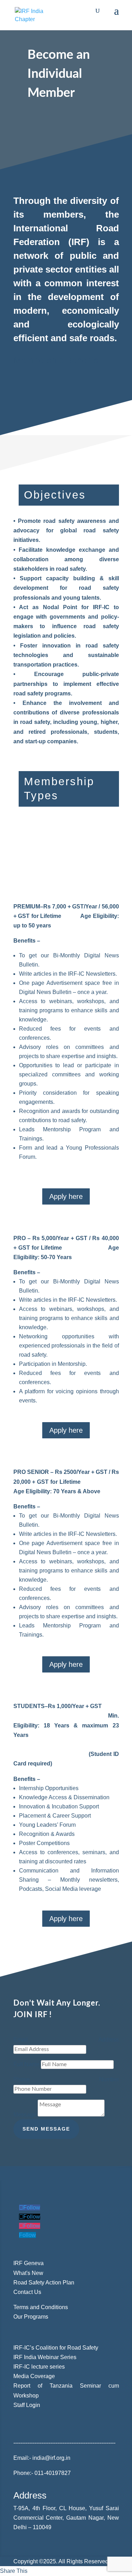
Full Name (26, 2064)
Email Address (66, 2040)
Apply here (66, 1196)
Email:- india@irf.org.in (43, 2458)
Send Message (46, 2129)
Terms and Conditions (41, 2307)
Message (25, 2115)
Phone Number (66, 2079)
